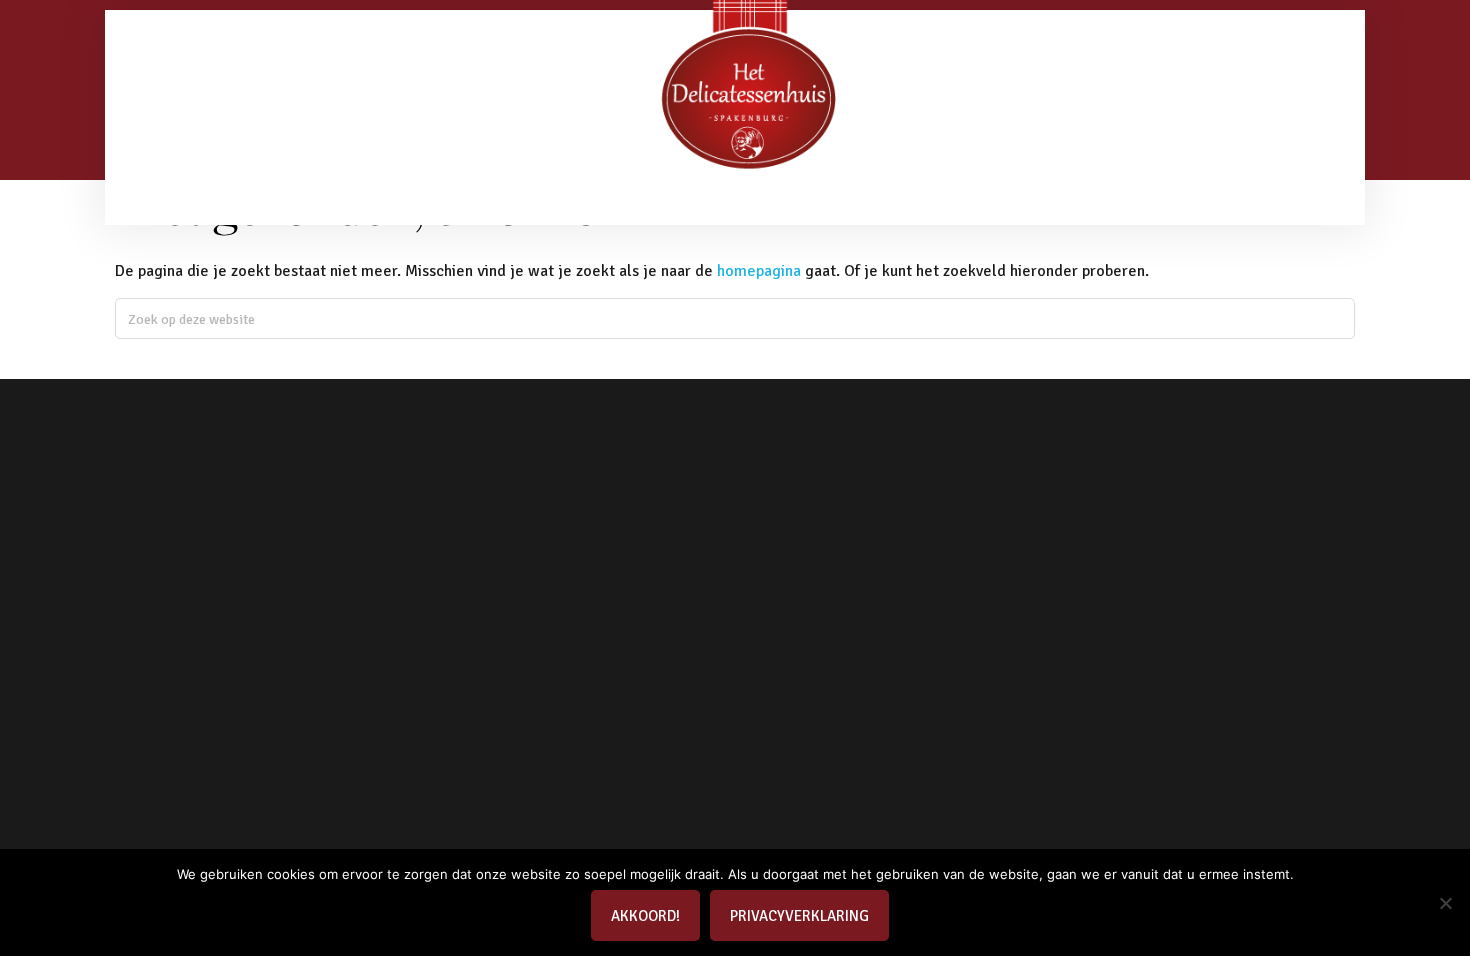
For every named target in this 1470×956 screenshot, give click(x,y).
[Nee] (1445, 903)
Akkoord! (645, 916)
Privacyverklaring (799, 916)
